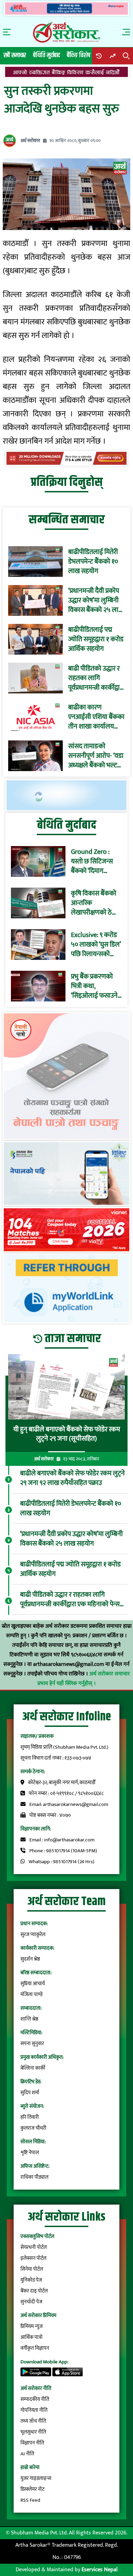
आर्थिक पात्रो (32, 2337)
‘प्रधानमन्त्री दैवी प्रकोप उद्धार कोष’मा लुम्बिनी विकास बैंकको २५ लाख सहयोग (96, 600)
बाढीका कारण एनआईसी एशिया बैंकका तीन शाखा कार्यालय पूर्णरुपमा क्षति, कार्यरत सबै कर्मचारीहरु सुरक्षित (96, 717)
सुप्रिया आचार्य (33, 1984)
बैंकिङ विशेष (79, 55)
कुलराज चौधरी (33, 2128)
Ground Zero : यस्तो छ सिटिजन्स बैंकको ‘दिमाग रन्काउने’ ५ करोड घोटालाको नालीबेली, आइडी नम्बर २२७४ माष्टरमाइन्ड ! (95, 861)
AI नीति (27, 2454)
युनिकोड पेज (31, 2280)
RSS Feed (30, 2500)
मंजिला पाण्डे (32, 1995)
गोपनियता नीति (34, 2410)
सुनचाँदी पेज (31, 2302)
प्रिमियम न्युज (32, 2326)
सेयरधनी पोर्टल (34, 2247)
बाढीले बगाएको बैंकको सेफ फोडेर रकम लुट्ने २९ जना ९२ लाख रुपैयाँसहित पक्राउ (72, 1478)
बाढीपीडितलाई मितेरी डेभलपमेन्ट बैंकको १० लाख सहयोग (93, 562)
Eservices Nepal (100, 2570)
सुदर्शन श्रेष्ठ (30, 1959)
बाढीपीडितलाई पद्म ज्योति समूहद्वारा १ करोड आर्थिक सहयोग (96, 639)
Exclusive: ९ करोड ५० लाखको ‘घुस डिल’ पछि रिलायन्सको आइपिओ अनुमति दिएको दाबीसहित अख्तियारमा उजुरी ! (96, 945)
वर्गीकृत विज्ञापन (35, 2348)
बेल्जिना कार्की (33, 2068)
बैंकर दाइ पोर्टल (34, 2291)
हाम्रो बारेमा (30, 2467)
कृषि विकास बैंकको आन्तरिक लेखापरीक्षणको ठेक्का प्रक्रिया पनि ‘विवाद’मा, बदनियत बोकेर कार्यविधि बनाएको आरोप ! (97, 903)
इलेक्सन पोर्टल (33, 2258)
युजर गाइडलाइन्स (36, 2478)
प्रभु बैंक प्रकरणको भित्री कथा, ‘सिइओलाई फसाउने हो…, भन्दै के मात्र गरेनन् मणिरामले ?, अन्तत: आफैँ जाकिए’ (95, 986)
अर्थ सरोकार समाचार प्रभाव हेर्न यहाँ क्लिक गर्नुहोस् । (84, 1679)
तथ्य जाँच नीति (33, 2421)
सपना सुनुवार (32, 2044)
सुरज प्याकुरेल (33, 1935)
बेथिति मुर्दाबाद (47, 55)
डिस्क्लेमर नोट (32, 2489)
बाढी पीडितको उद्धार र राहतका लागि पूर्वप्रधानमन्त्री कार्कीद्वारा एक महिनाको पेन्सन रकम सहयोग (96, 678)
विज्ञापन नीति (32, 2443)
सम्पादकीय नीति (35, 2399)
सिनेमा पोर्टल (32, 2269)
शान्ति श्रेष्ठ (29, 2019)
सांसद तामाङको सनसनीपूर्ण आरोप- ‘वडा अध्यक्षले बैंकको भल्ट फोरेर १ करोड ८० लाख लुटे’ (96, 756)
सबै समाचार (15, 55)
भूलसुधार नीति (33, 2432)
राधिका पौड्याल (34, 2177)
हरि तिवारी (30, 2117)
